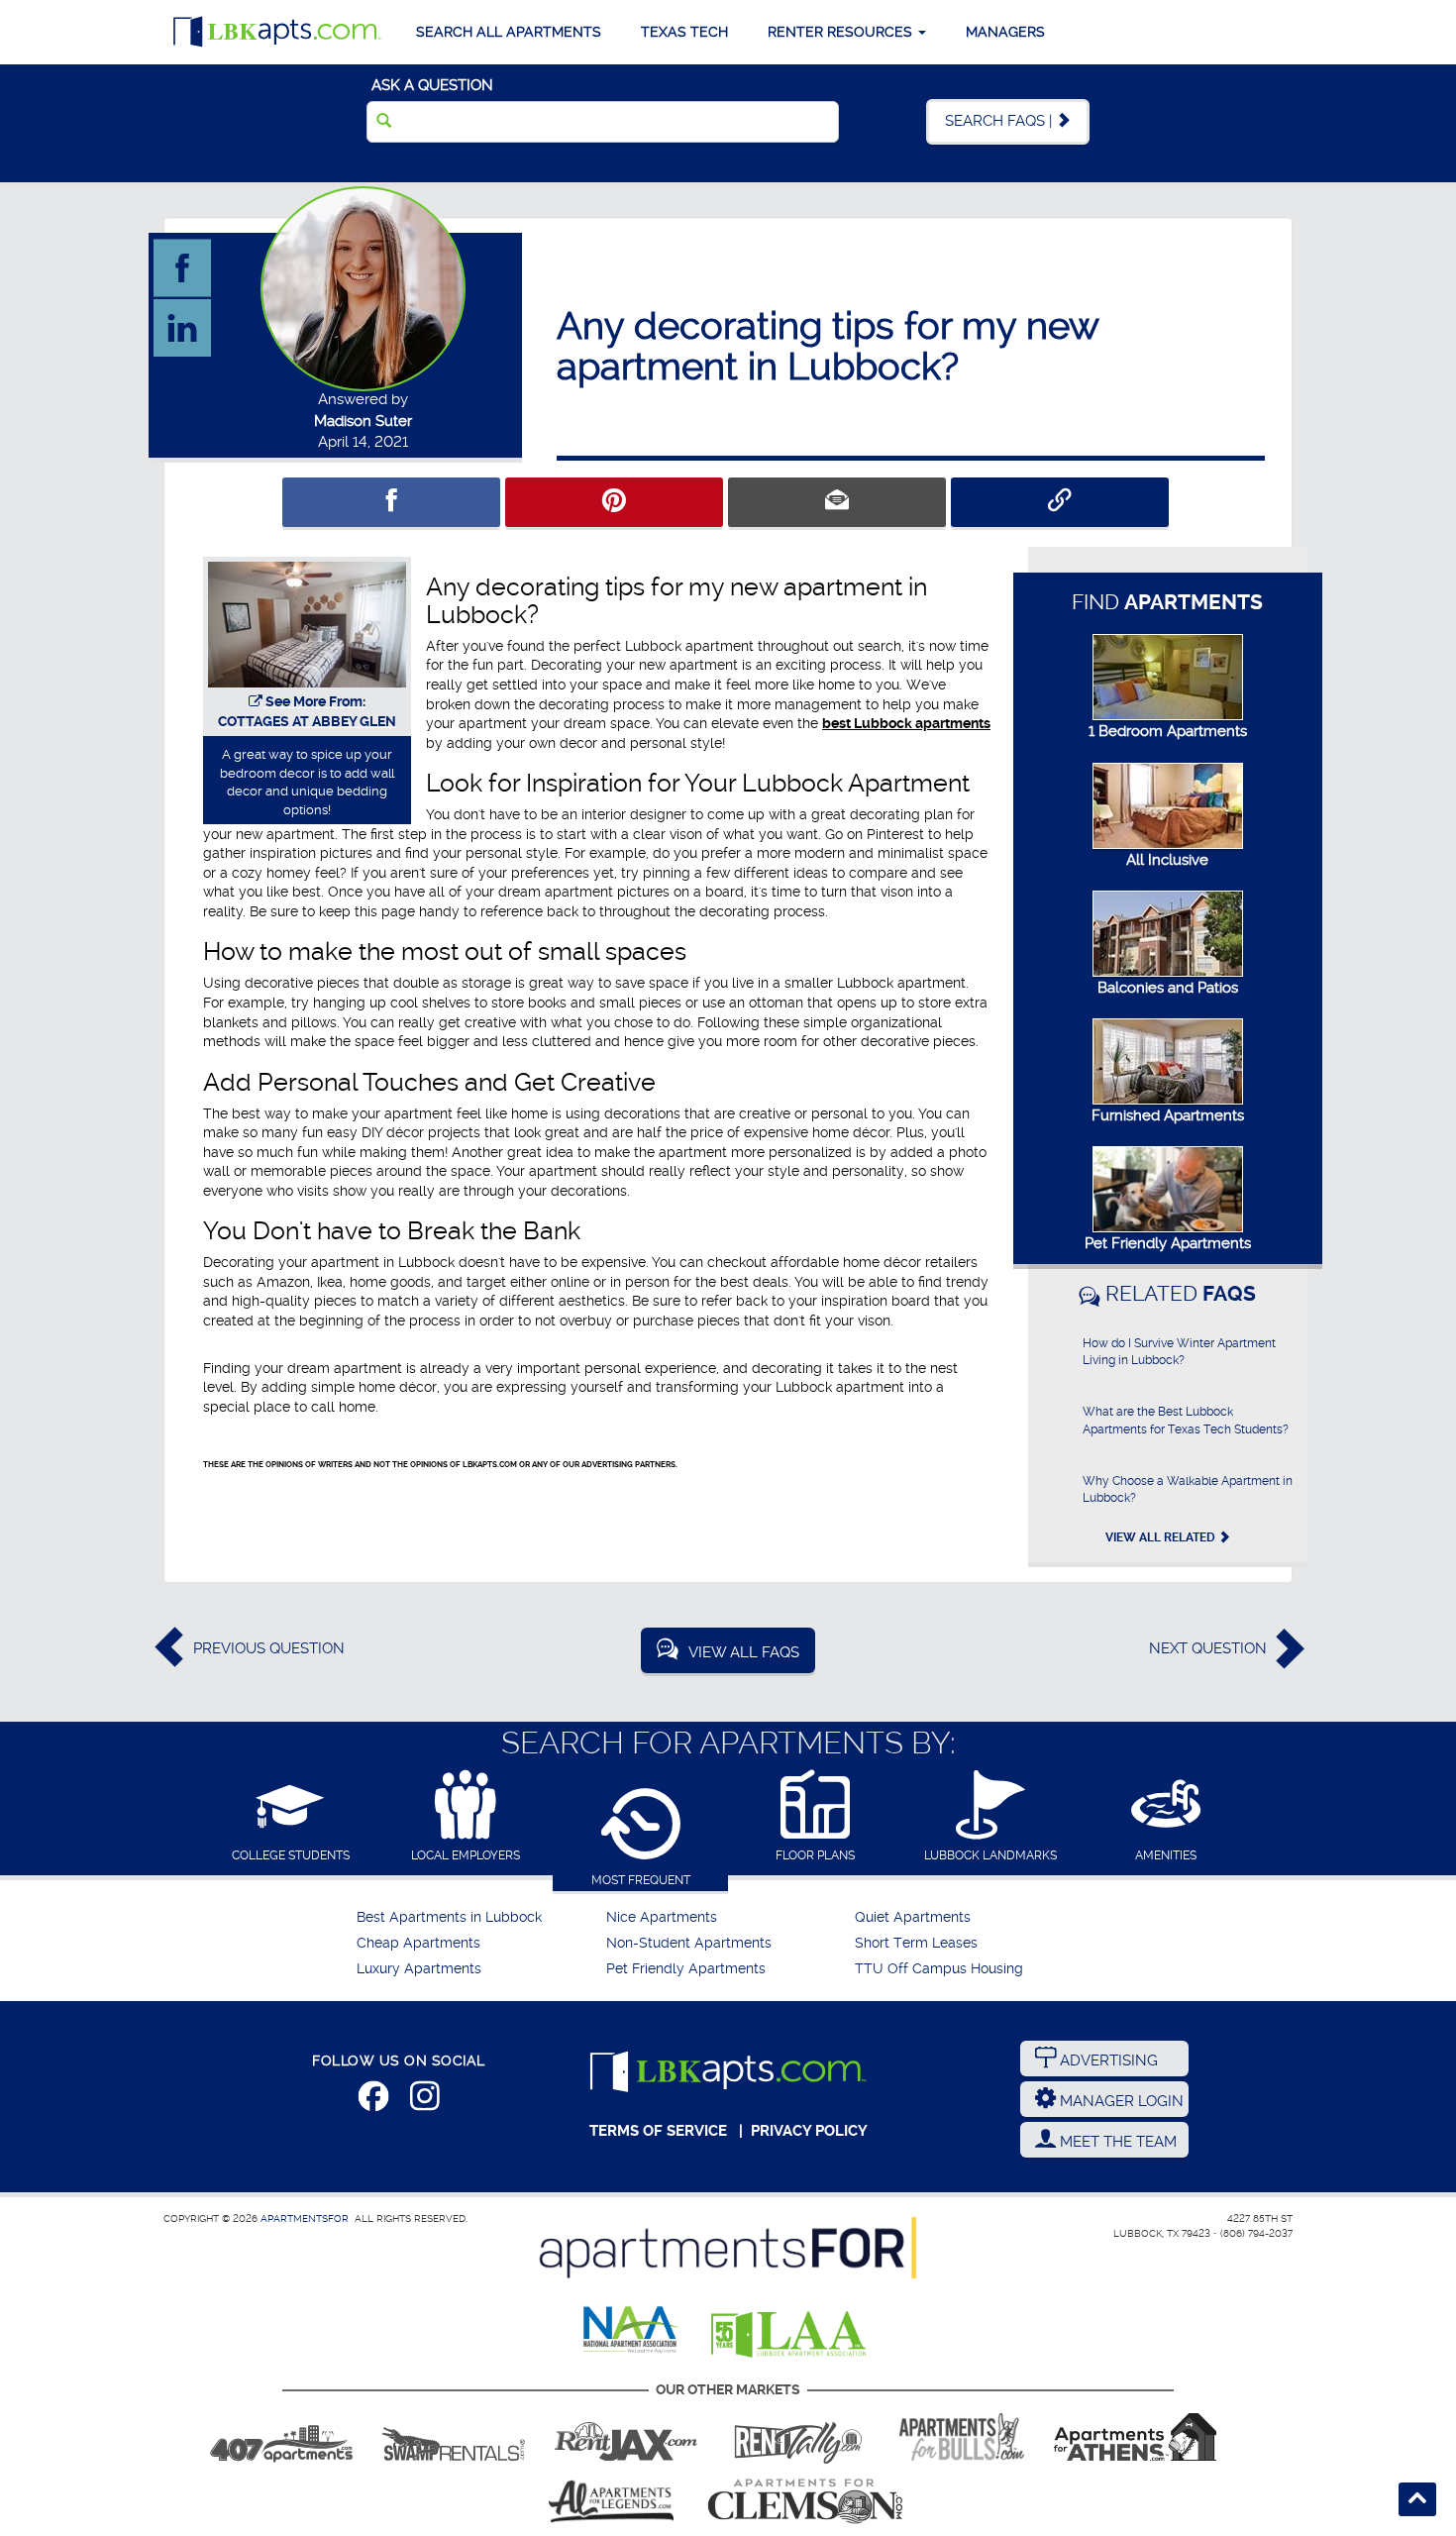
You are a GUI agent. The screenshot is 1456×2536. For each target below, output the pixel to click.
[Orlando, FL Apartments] (281, 2437)
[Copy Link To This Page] (1060, 502)
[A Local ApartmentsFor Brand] (728, 2248)
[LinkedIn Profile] (183, 327)
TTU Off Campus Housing (939, 1969)
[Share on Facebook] (391, 502)
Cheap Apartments (418, 1943)
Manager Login (1120, 2101)
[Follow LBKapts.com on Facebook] (373, 2100)
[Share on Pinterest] (614, 502)
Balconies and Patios (1168, 988)
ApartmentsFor (305, 2219)
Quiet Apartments (913, 1917)
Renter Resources (842, 32)
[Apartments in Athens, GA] (1135, 2437)
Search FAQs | (1000, 121)
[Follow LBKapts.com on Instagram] (425, 2100)
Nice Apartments (662, 1917)
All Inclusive (1167, 860)
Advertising (1107, 2060)
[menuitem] (479, 1918)
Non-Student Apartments (689, 1943)
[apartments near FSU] (798, 2437)
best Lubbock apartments (906, 723)
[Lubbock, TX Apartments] (277, 32)
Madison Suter (363, 421)
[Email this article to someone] (837, 502)
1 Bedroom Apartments (1168, 731)
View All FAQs (744, 1652)
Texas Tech (684, 32)
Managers (1005, 32)
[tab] (291, 1817)
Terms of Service (658, 2131)
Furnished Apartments (1168, 1115)
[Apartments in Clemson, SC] (805, 2501)
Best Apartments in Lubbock (449, 1917)
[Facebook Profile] (183, 267)
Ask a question (432, 85)
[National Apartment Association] (631, 2331)
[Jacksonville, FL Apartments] (626, 2437)
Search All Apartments (509, 32)
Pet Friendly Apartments (1168, 1243)
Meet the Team (1116, 2142)
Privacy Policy (809, 2131)
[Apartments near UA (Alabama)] (611, 2501)
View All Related (1162, 1537)
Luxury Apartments (419, 1969)
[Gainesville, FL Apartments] (454, 2437)
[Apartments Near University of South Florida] (962, 2437)
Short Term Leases (916, 1943)
